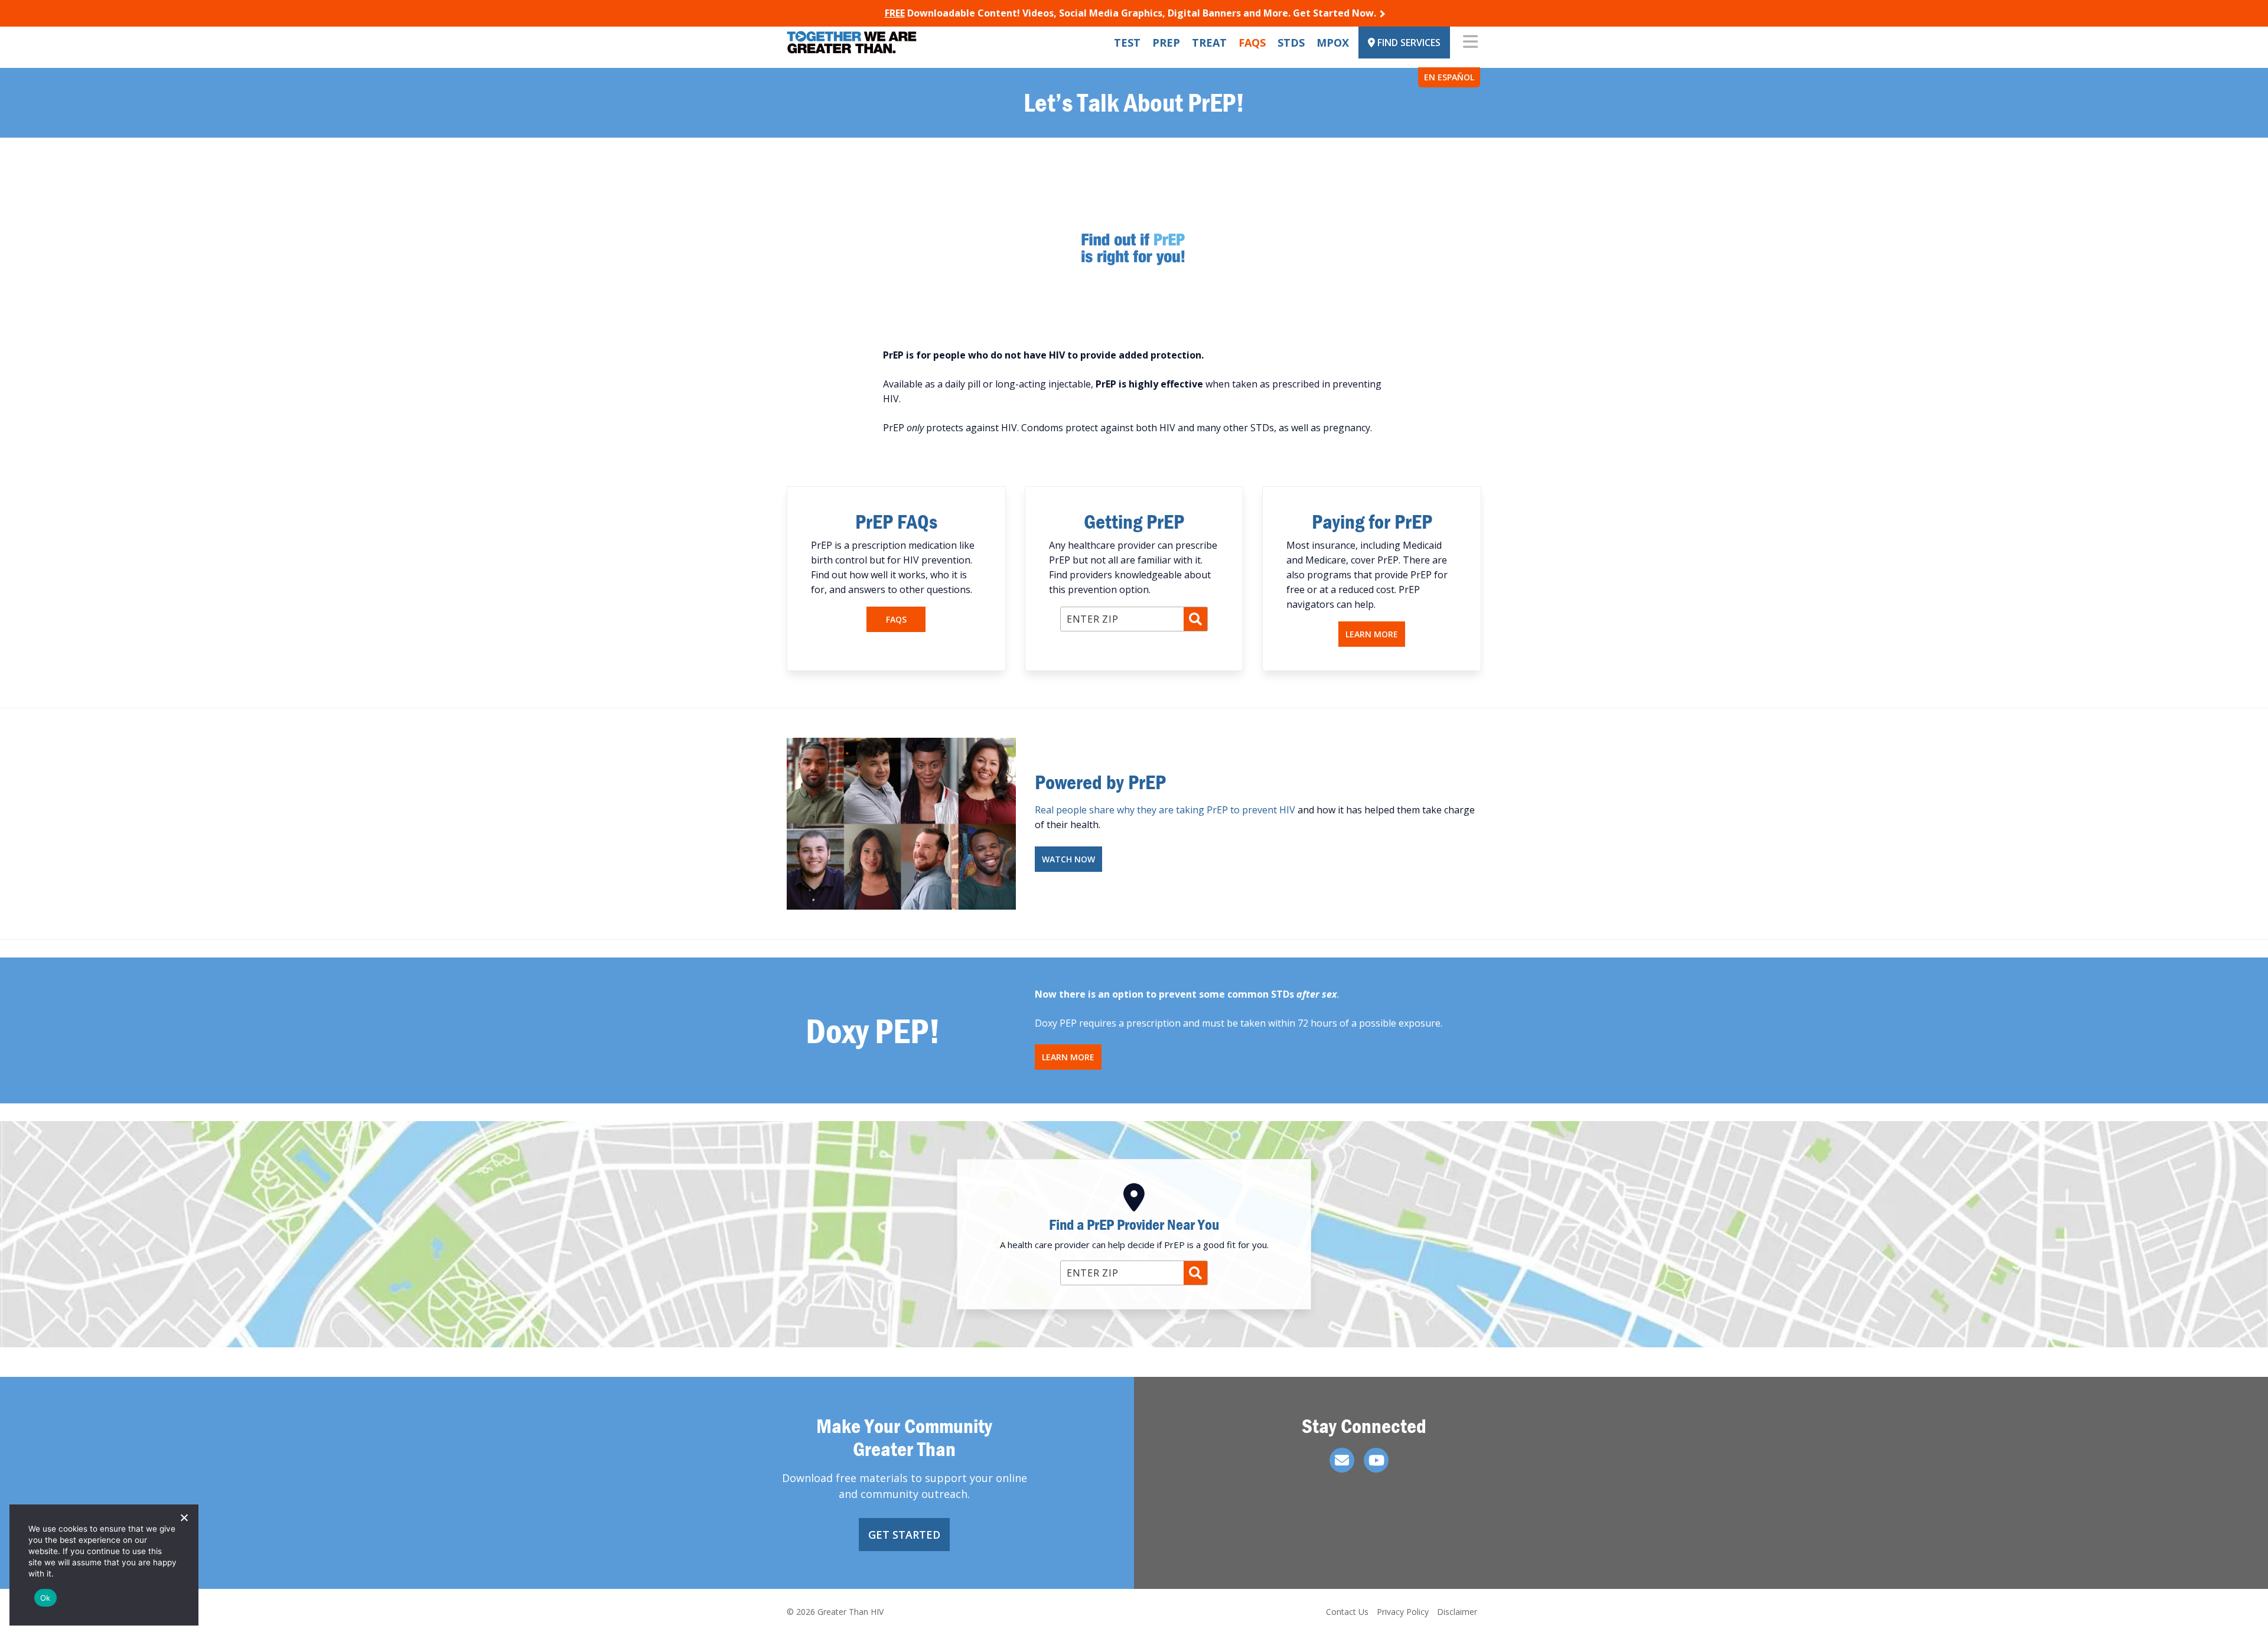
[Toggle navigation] (1470, 43)
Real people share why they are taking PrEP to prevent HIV (1165, 810)
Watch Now (1068, 859)
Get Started (904, 1535)
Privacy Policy (1403, 1612)
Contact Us (1347, 1612)
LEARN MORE (1068, 1057)
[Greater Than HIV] (852, 42)
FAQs (1252, 43)
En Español (1449, 77)
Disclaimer (1457, 1612)
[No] (184, 1517)
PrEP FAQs (896, 521)
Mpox (1333, 43)
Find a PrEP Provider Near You (1134, 1224)
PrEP (1166, 43)
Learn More (1372, 634)
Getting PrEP (1134, 521)
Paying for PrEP (1372, 521)
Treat (1209, 43)
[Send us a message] (1342, 1460)
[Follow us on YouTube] (1376, 1460)
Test (1127, 43)
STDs (1291, 43)
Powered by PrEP (1100, 782)
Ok (45, 1598)
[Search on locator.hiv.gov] (1195, 619)
